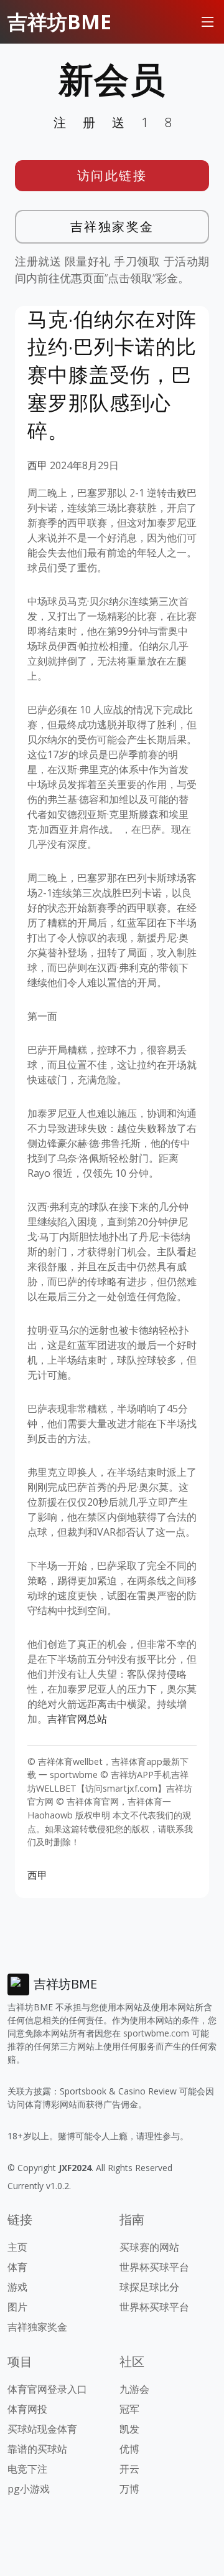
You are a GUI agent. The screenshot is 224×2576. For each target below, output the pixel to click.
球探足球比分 (149, 2287)
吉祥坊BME (59, 21)
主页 (17, 2247)
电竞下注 (27, 2469)
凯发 (129, 2429)
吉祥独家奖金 (112, 226)
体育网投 (27, 2409)
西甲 (37, 465)
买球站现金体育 (42, 2429)
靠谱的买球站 (37, 2449)
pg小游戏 (29, 2489)
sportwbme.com (156, 2033)
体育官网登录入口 (47, 2389)
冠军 (129, 2409)
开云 (129, 2469)
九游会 (134, 2389)
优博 (129, 2449)
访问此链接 (112, 175)
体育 (17, 2267)
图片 (17, 2307)
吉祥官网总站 (77, 1719)
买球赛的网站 (149, 2247)
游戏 (17, 2287)
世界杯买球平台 (154, 2267)
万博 (129, 2489)
